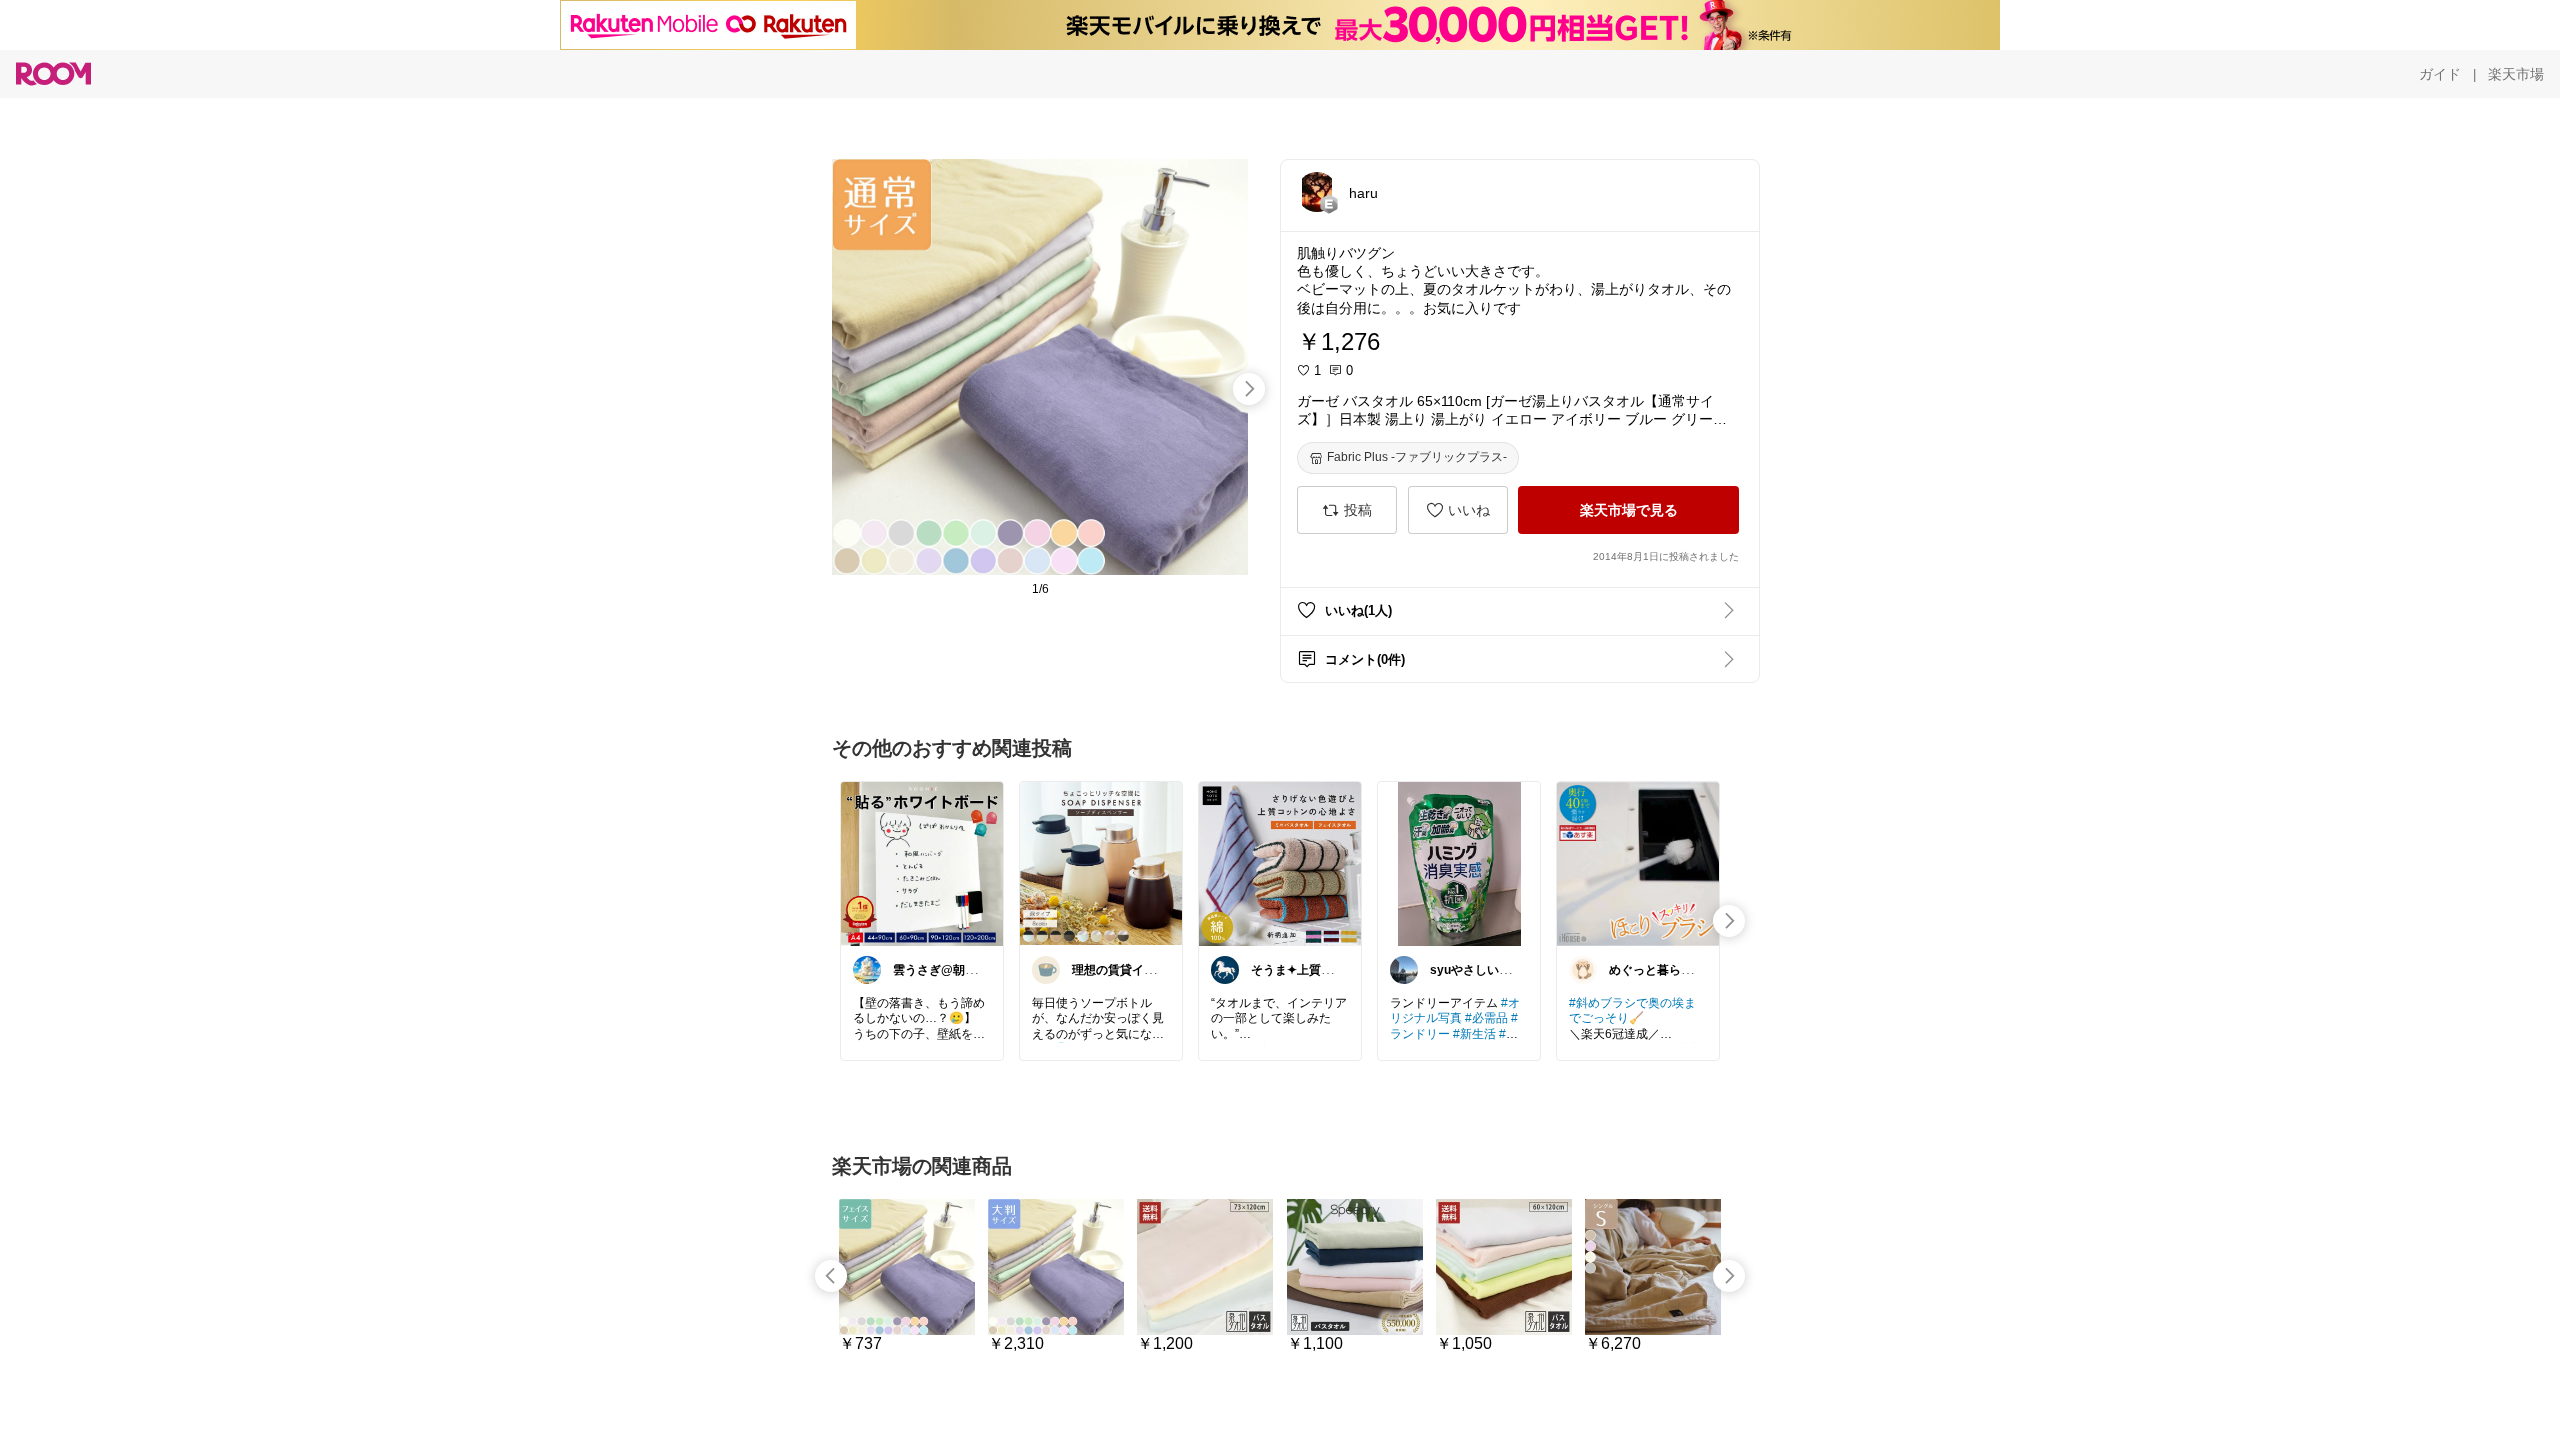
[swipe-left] (831, 1276)
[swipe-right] (1249, 389)
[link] (922, 863)
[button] (1317, 192)
